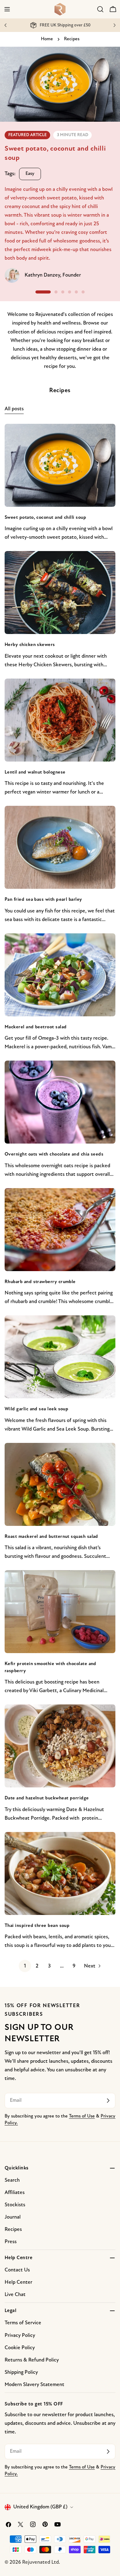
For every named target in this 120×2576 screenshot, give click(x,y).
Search (12, 2180)
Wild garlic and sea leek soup (36, 1409)
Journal (13, 2217)
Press (11, 2242)
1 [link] (25, 1966)
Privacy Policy (20, 2336)
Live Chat (15, 2295)
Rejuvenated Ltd (40, 2562)
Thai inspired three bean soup (37, 1926)
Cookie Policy (20, 2348)
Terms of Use (82, 2116)
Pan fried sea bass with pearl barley (43, 900)
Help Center (18, 2282)
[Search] (100, 9)
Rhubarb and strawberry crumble (40, 1282)
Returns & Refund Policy (32, 2360)
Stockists (15, 2205)
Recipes (13, 2229)
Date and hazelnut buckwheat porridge (47, 1798)
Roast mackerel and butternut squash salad (51, 1537)
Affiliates (15, 2193)
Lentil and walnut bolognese (35, 772)
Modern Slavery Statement (34, 2385)
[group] (60, 169)
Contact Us (17, 2270)
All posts (14, 409)
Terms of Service (23, 2323)
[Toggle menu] (7, 9)
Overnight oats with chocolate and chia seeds (54, 1154)
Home (47, 39)
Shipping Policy (21, 2372)
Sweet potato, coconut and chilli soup (45, 518)
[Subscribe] (108, 2101)
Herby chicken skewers (30, 645)
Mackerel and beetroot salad (36, 1027)
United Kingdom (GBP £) (40, 2507)
